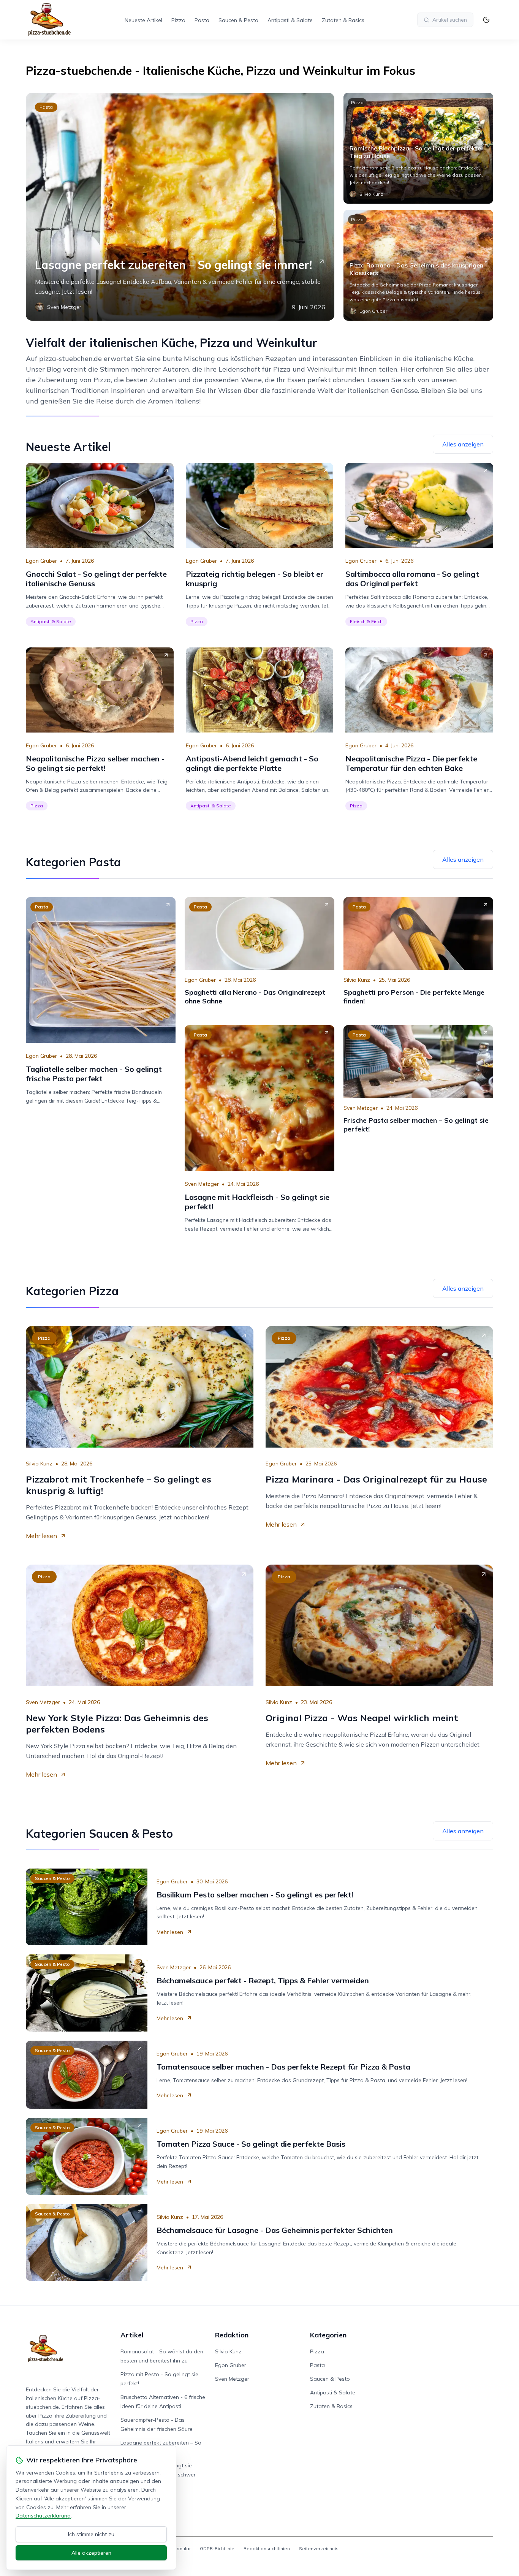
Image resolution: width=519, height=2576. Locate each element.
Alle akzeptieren (91, 2553)
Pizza (178, 20)
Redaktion (232, 2335)
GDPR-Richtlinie (217, 2548)
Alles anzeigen (463, 444)
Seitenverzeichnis (319, 2548)
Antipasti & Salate (290, 20)
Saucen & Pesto (238, 20)
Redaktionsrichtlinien (267, 2548)
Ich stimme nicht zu (91, 2534)
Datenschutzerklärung (43, 2516)
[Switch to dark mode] (486, 20)
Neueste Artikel (143, 20)
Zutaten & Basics (343, 20)
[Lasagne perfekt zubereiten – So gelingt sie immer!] (180, 207)
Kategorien (328, 2335)
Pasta (202, 20)
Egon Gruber (41, 561)
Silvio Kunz (357, 980)
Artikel (132, 2335)
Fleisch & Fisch (366, 621)
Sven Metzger (202, 1184)
